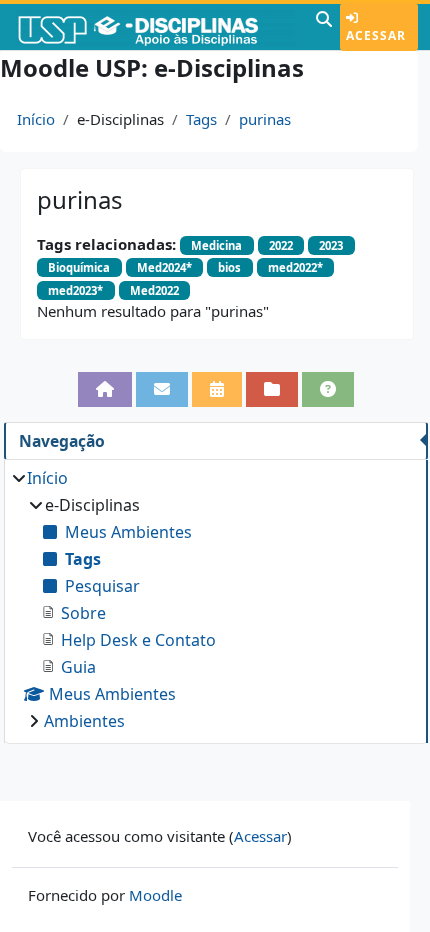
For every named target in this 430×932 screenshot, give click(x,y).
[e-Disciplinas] (155, 27)
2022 (281, 245)
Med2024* (164, 267)
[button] (324, 27)
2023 (331, 245)
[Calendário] (217, 389)
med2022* (295, 267)
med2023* (75, 290)
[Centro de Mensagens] (162, 389)
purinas (265, 119)
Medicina (216, 245)
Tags (201, 119)
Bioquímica (79, 267)
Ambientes (84, 721)
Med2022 (154, 290)
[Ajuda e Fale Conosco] (328, 389)
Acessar (376, 35)
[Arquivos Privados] (272, 389)
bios (229, 267)
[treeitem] (215, 599)
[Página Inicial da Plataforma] (105, 389)
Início (36, 119)
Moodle (155, 895)
